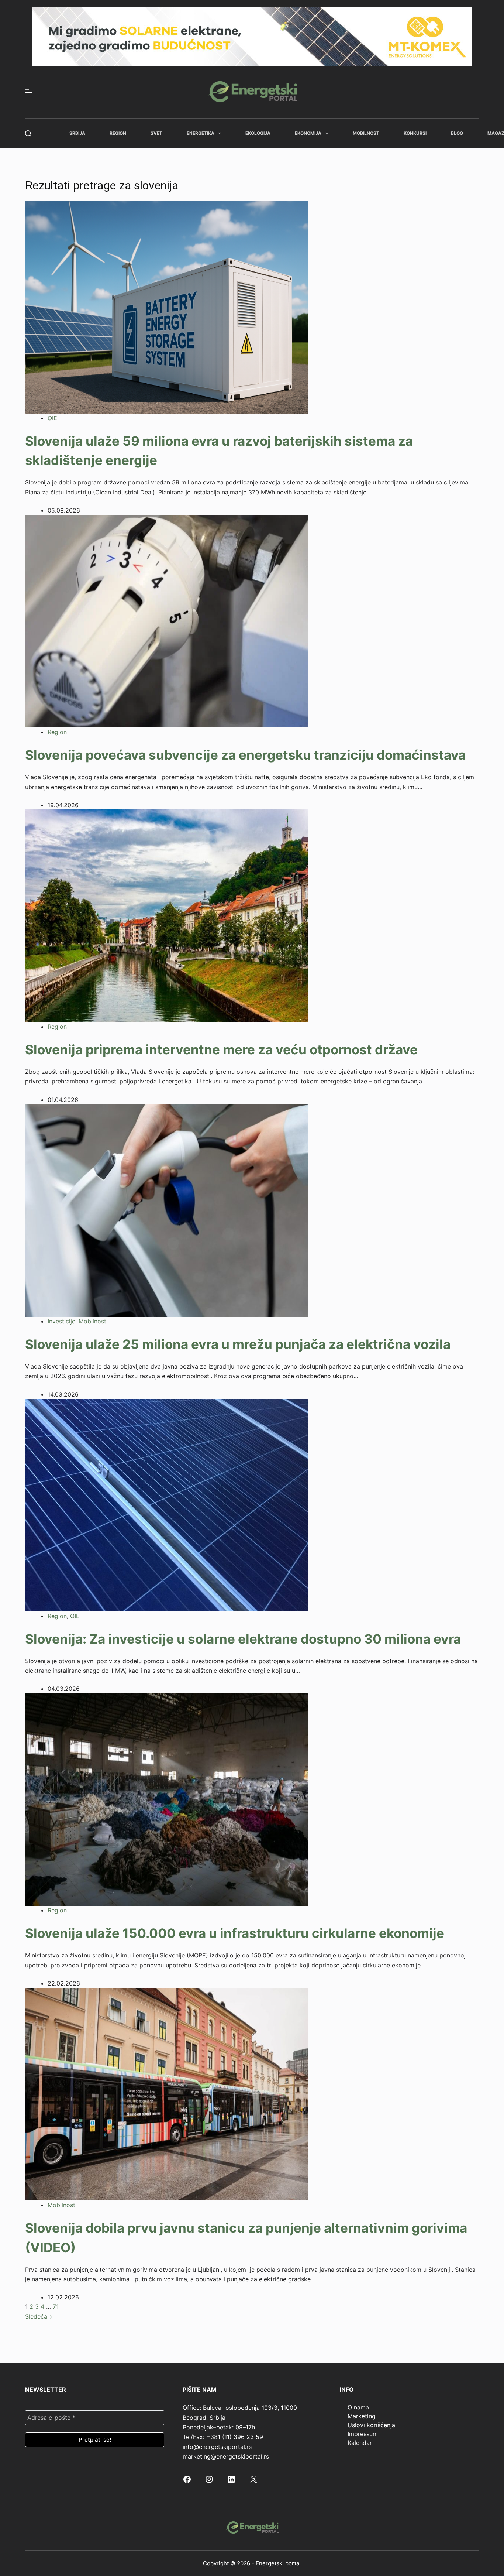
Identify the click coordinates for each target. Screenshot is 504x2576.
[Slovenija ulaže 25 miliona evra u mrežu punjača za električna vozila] (167, 1210)
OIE (52, 418)
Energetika (201, 133)
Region (118, 133)
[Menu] (29, 92)
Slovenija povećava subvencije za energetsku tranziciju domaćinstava (245, 755)
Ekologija (258, 133)
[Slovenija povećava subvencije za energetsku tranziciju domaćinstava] (167, 621)
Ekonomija (308, 133)
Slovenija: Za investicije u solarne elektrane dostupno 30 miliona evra (243, 1639)
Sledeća (37, 2316)
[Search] (28, 133)
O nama (358, 2407)
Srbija (77, 133)
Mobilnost (366, 133)
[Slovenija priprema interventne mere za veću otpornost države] (167, 915)
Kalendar (360, 2443)
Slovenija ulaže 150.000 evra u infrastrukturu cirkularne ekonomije (235, 1933)
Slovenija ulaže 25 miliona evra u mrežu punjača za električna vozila (238, 1344)
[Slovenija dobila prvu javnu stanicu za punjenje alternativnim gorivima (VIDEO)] (167, 2093)
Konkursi (415, 133)
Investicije (61, 1321)
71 (56, 2306)
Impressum (363, 2434)
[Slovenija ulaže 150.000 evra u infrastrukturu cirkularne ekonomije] (167, 1799)
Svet (156, 133)
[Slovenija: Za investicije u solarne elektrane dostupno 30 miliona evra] (167, 1504)
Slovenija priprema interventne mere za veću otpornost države (221, 1049)
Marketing (362, 2416)
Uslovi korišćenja (371, 2425)
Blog (457, 133)
